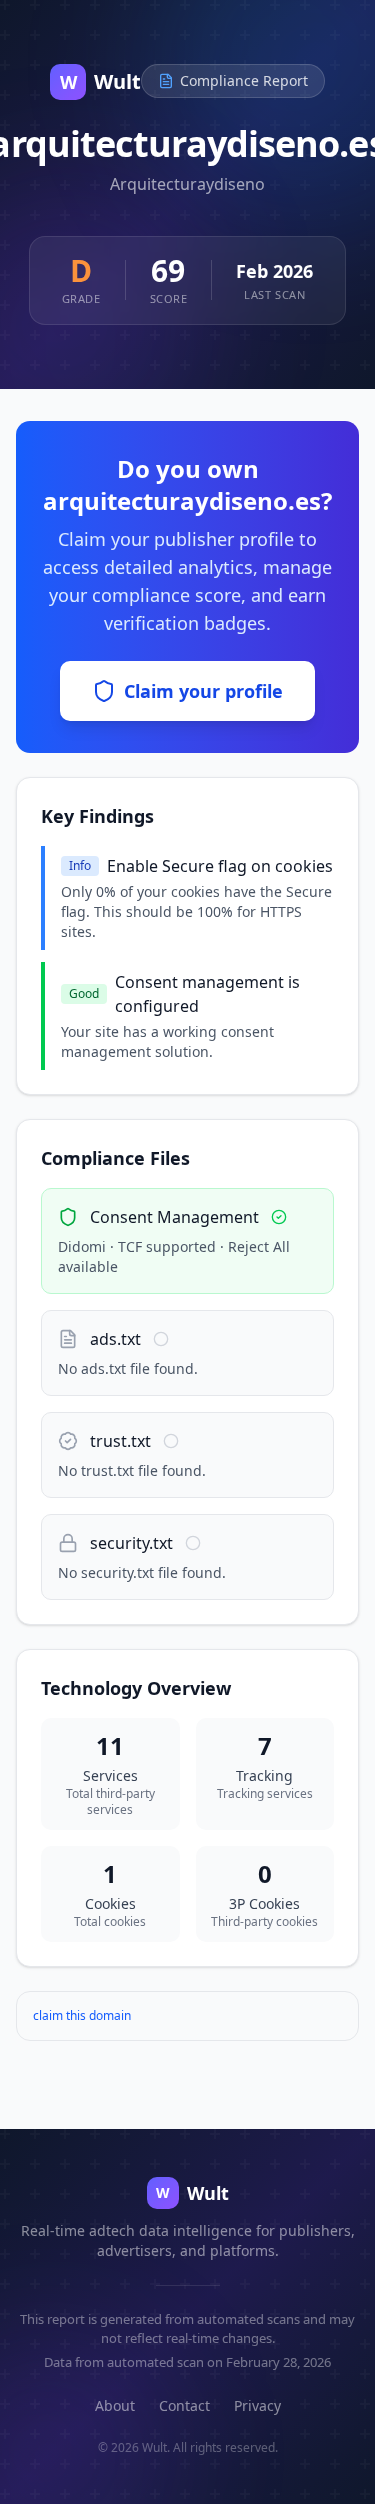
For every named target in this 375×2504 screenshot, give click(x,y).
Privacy (257, 2405)
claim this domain (82, 2015)
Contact (184, 2405)
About (115, 2405)
